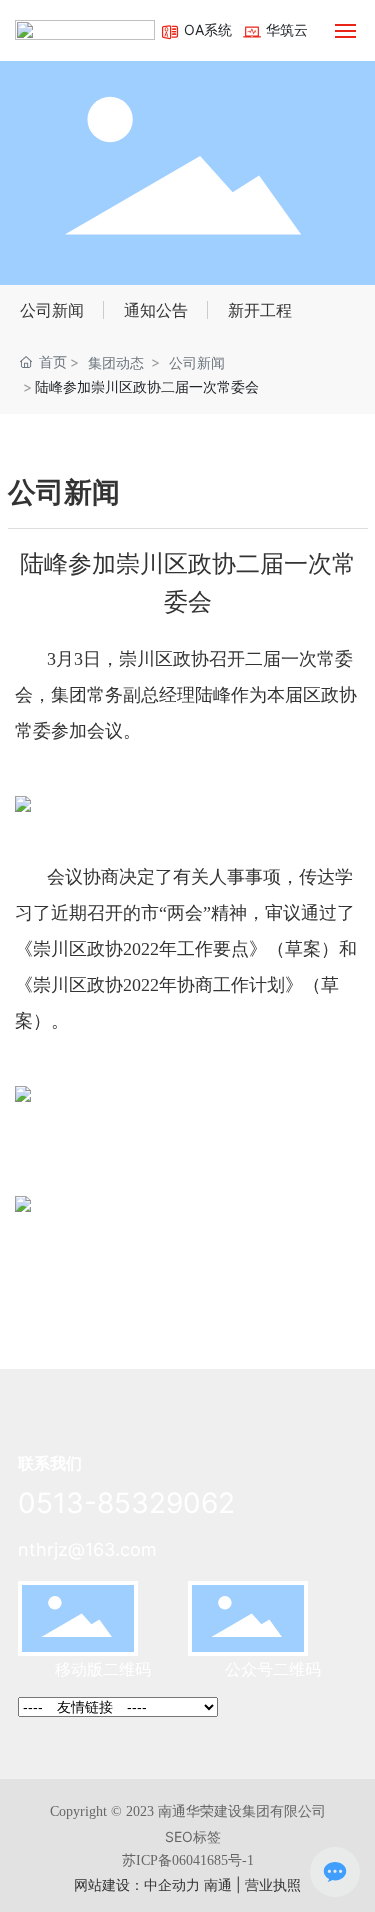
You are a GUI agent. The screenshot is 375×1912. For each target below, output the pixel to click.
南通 (218, 1884)
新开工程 (260, 310)
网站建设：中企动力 (137, 1884)
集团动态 (116, 362)
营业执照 (273, 1884)
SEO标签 (193, 1836)
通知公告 (156, 310)
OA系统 (206, 29)
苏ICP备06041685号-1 (188, 1860)
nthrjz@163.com (87, 1549)
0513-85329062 (126, 1503)
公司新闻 (52, 310)
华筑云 (285, 29)
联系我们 (50, 1463)
